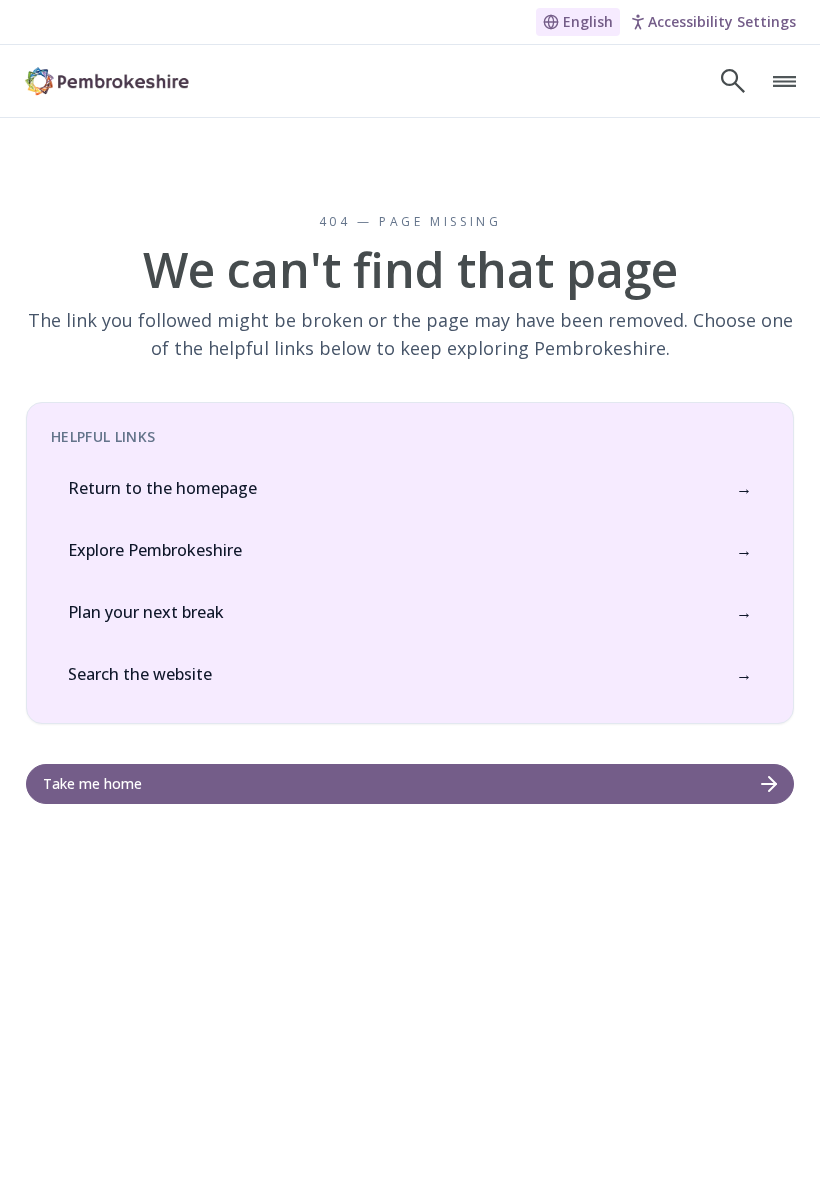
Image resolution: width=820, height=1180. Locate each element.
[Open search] (733, 81)
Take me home (92, 783)
